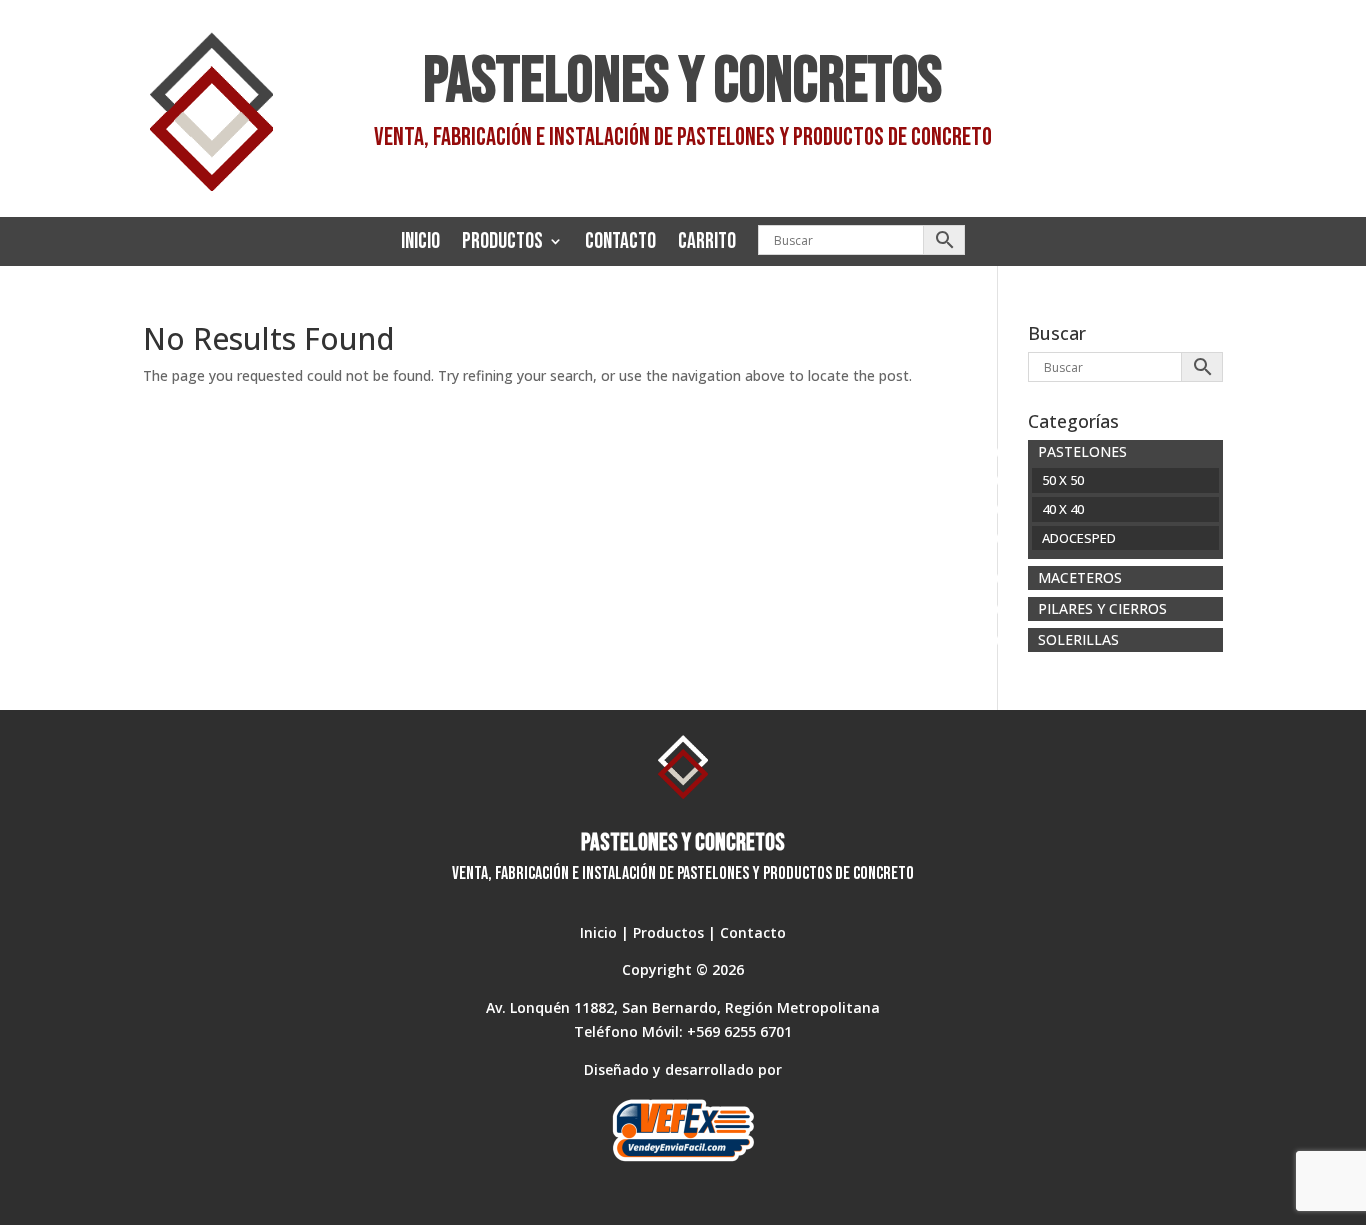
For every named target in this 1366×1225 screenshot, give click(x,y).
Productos (502, 241)
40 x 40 (1063, 509)
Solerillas (1078, 639)
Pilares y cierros (1102, 608)
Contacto (620, 241)
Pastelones (1082, 451)
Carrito (707, 241)
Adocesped (1079, 538)
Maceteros (1080, 577)
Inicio (420, 241)
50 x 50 (1063, 480)
